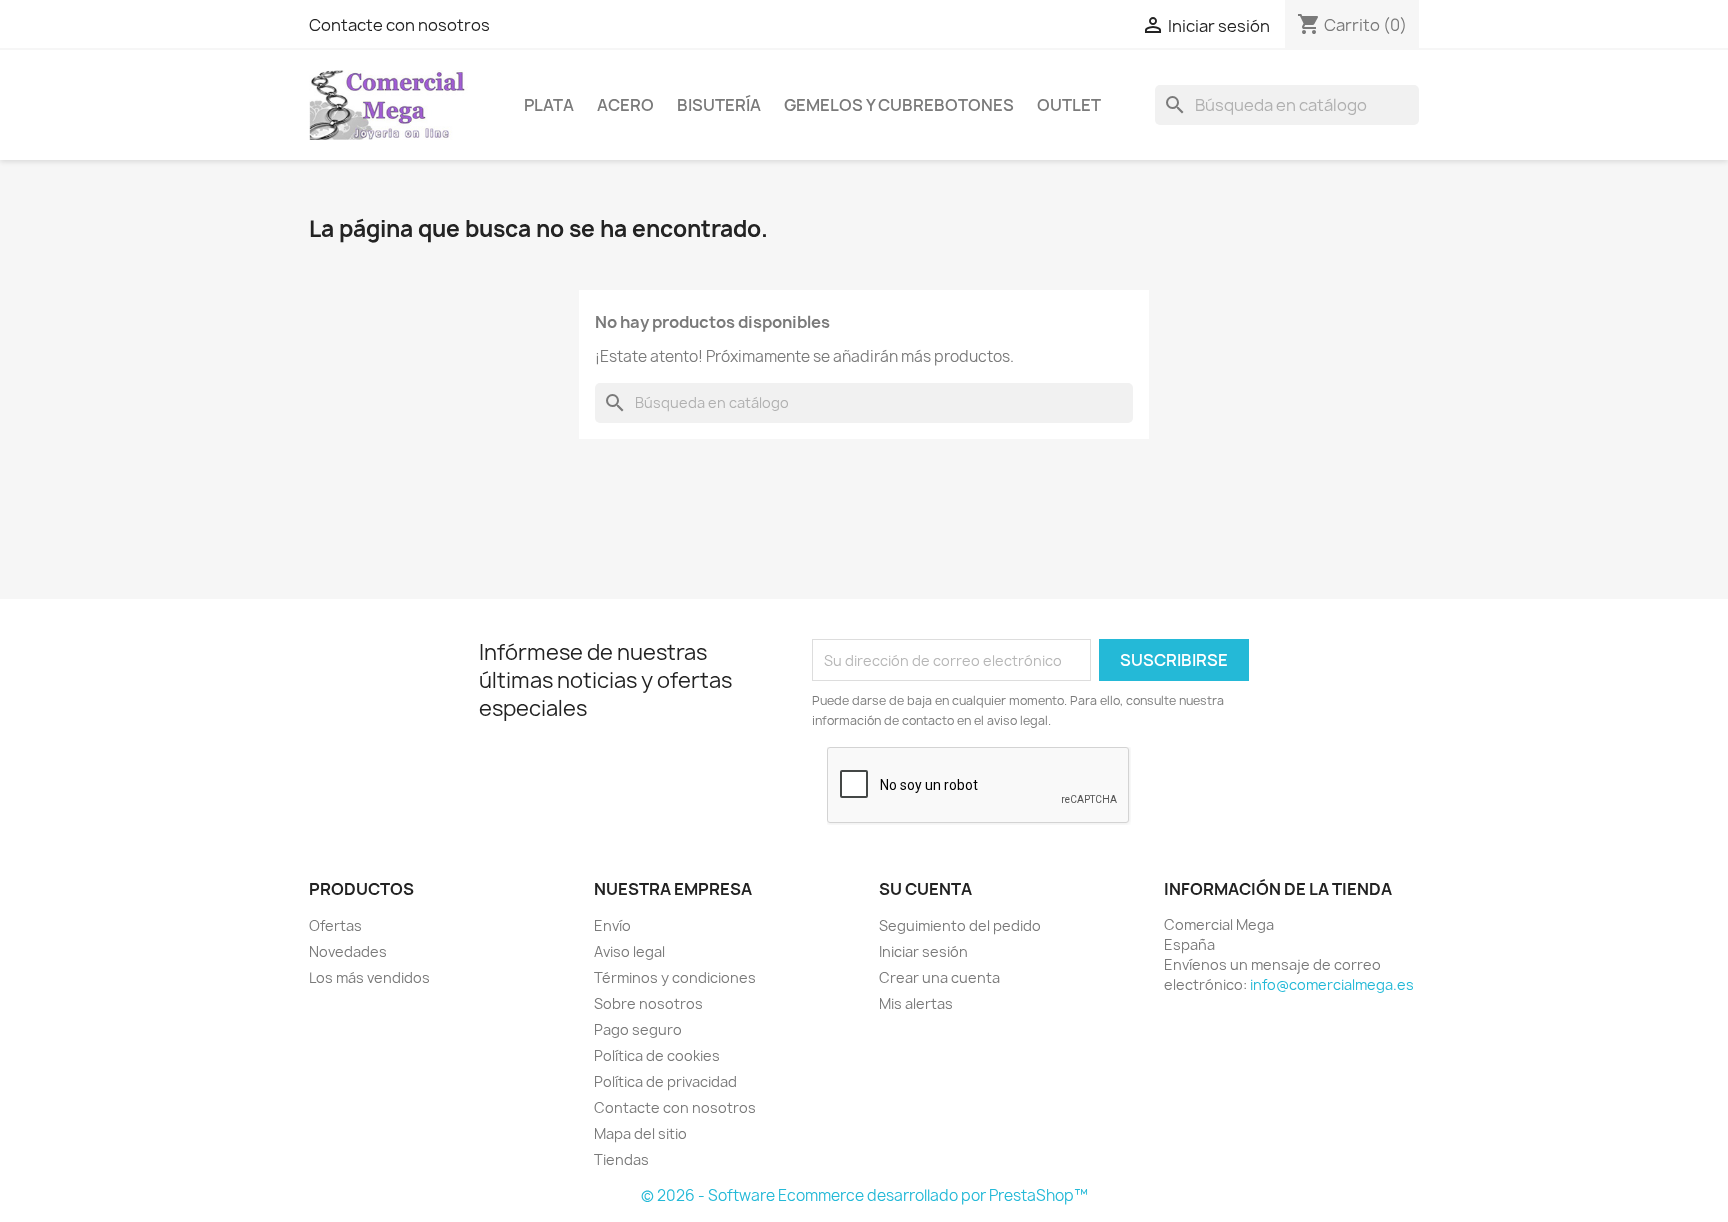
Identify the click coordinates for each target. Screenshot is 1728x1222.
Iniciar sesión (923, 951)
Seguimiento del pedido (960, 925)
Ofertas (335, 925)
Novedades (348, 951)
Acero (625, 105)
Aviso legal (629, 951)
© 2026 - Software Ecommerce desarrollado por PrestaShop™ (864, 1195)
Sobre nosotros (648, 1003)
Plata (549, 105)
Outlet (1069, 105)
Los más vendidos (369, 977)
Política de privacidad (665, 1081)
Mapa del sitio (640, 1133)
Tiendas (621, 1159)
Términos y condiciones (675, 977)
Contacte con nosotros (399, 25)
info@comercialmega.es (1332, 984)
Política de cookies (657, 1055)
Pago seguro (638, 1029)
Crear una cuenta (939, 977)
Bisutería (719, 105)
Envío (612, 925)
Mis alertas (916, 1003)
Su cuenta (925, 889)
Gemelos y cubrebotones (899, 105)
